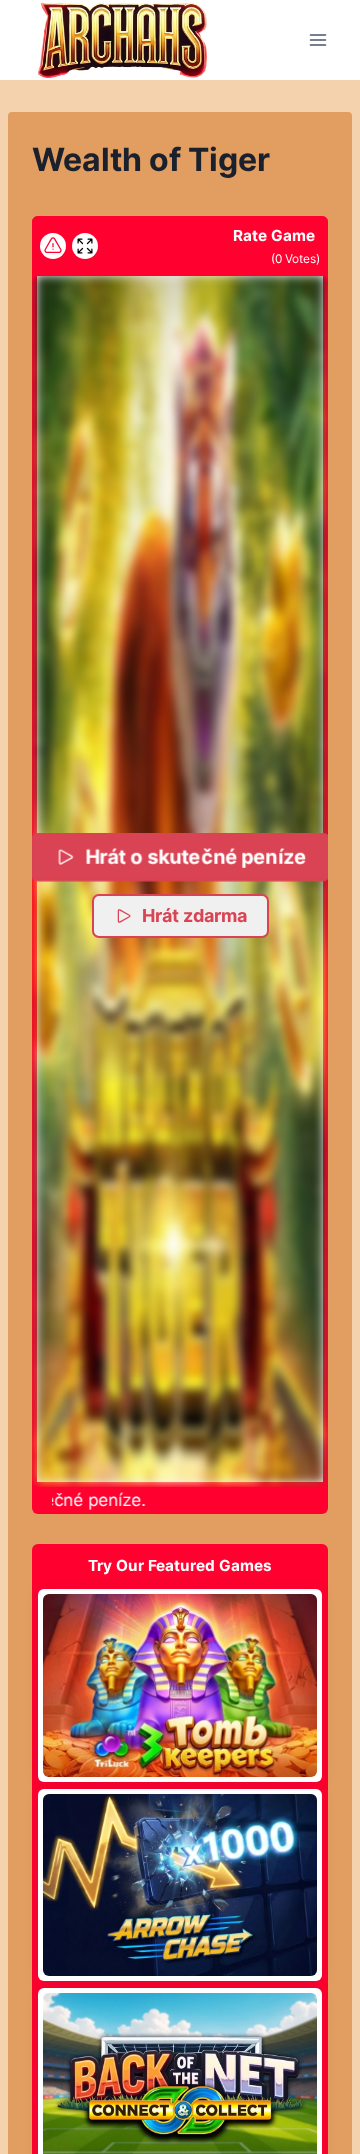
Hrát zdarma (194, 915)
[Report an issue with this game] (53, 246)
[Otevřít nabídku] (317, 39)
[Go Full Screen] (85, 246)
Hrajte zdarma (180, 1685)
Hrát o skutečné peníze (195, 856)
